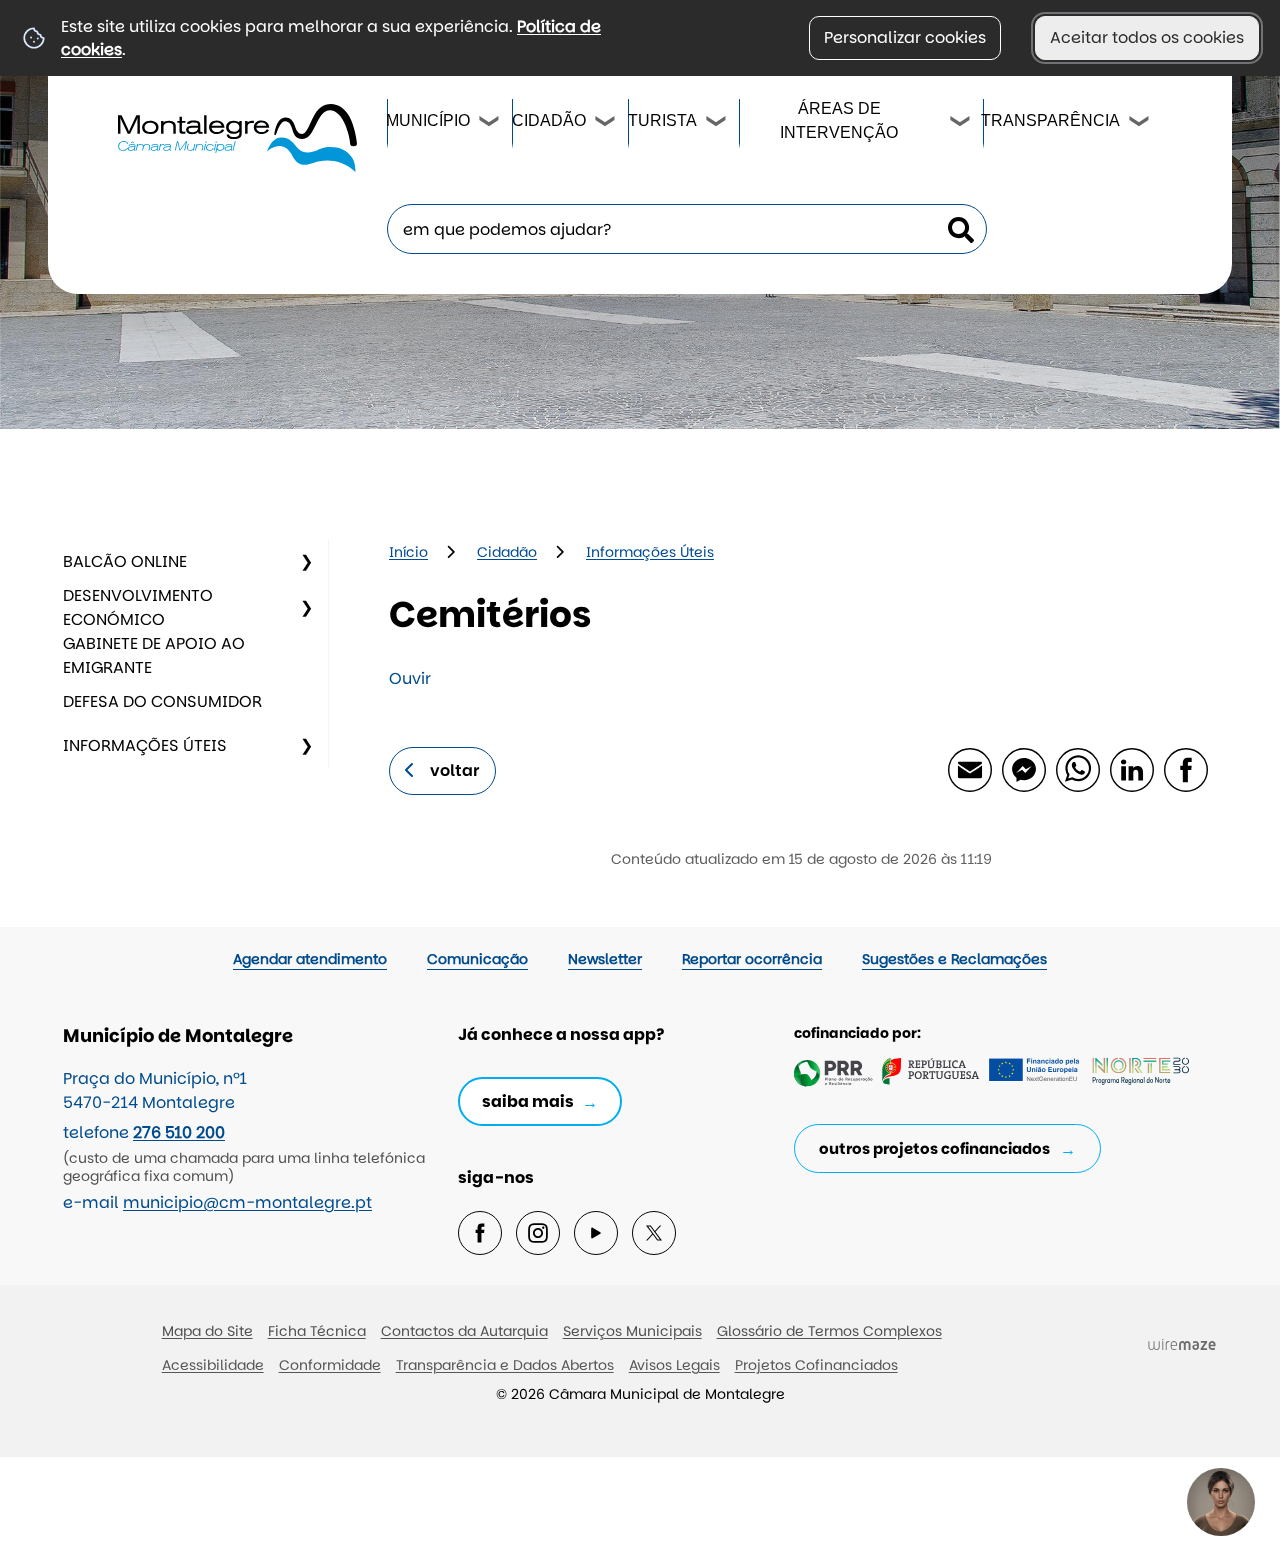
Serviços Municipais (632, 1331)
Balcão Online (125, 561)
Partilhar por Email (969, 769)
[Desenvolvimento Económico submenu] (306, 608)
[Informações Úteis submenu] (306, 746)
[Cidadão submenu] (606, 124)
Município (428, 120)
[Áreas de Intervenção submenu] (961, 124)
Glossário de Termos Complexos (829, 1331)
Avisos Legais (674, 1365)
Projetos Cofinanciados (816, 1365)
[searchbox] (687, 229)
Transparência (1050, 120)
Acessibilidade (213, 1365)
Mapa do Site (207, 1331)
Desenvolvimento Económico (138, 607)
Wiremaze (1182, 1344)
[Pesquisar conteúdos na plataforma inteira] (961, 230)
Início (408, 552)
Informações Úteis (145, 745)
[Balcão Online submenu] (306, 562)
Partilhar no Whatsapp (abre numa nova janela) (1077, 769)
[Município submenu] (490, 124)
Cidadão (548, 120)
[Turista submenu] (717, 124)
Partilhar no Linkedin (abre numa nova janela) (1131, 769)
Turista (661, 120)
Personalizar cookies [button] (905, 37)
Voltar (455, 770)
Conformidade (330, 1365)
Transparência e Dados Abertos (505, 1365)
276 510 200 (179, 1132)
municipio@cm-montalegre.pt (247, 1202)
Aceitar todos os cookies (1147, 37)
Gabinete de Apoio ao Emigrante (154, 655)
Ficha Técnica (317, 1331)
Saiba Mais (528, 1101)
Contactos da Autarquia (464, 1331)
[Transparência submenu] (1140, 124)
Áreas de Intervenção (839, 120)
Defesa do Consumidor (162, 701)
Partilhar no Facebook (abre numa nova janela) (1185, 769)
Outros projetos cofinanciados (934, 1148)
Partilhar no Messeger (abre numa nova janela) (1023, 769)
